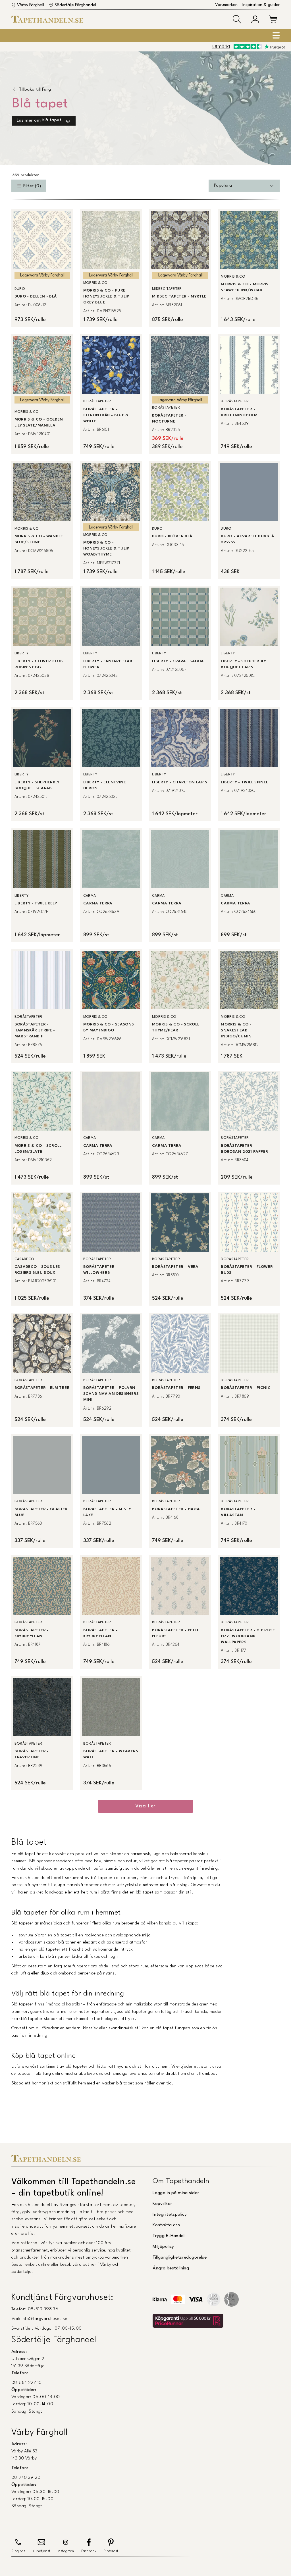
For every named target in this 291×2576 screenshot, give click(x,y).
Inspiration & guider (261, 5)
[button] (237, 19)
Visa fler (145, 1806)
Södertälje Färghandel (75, 5)
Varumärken (226, 5)
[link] (42, 268)
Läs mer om (39, 121)
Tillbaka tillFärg (35, 90)
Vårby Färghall (31, 5)
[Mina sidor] (255, 19)
